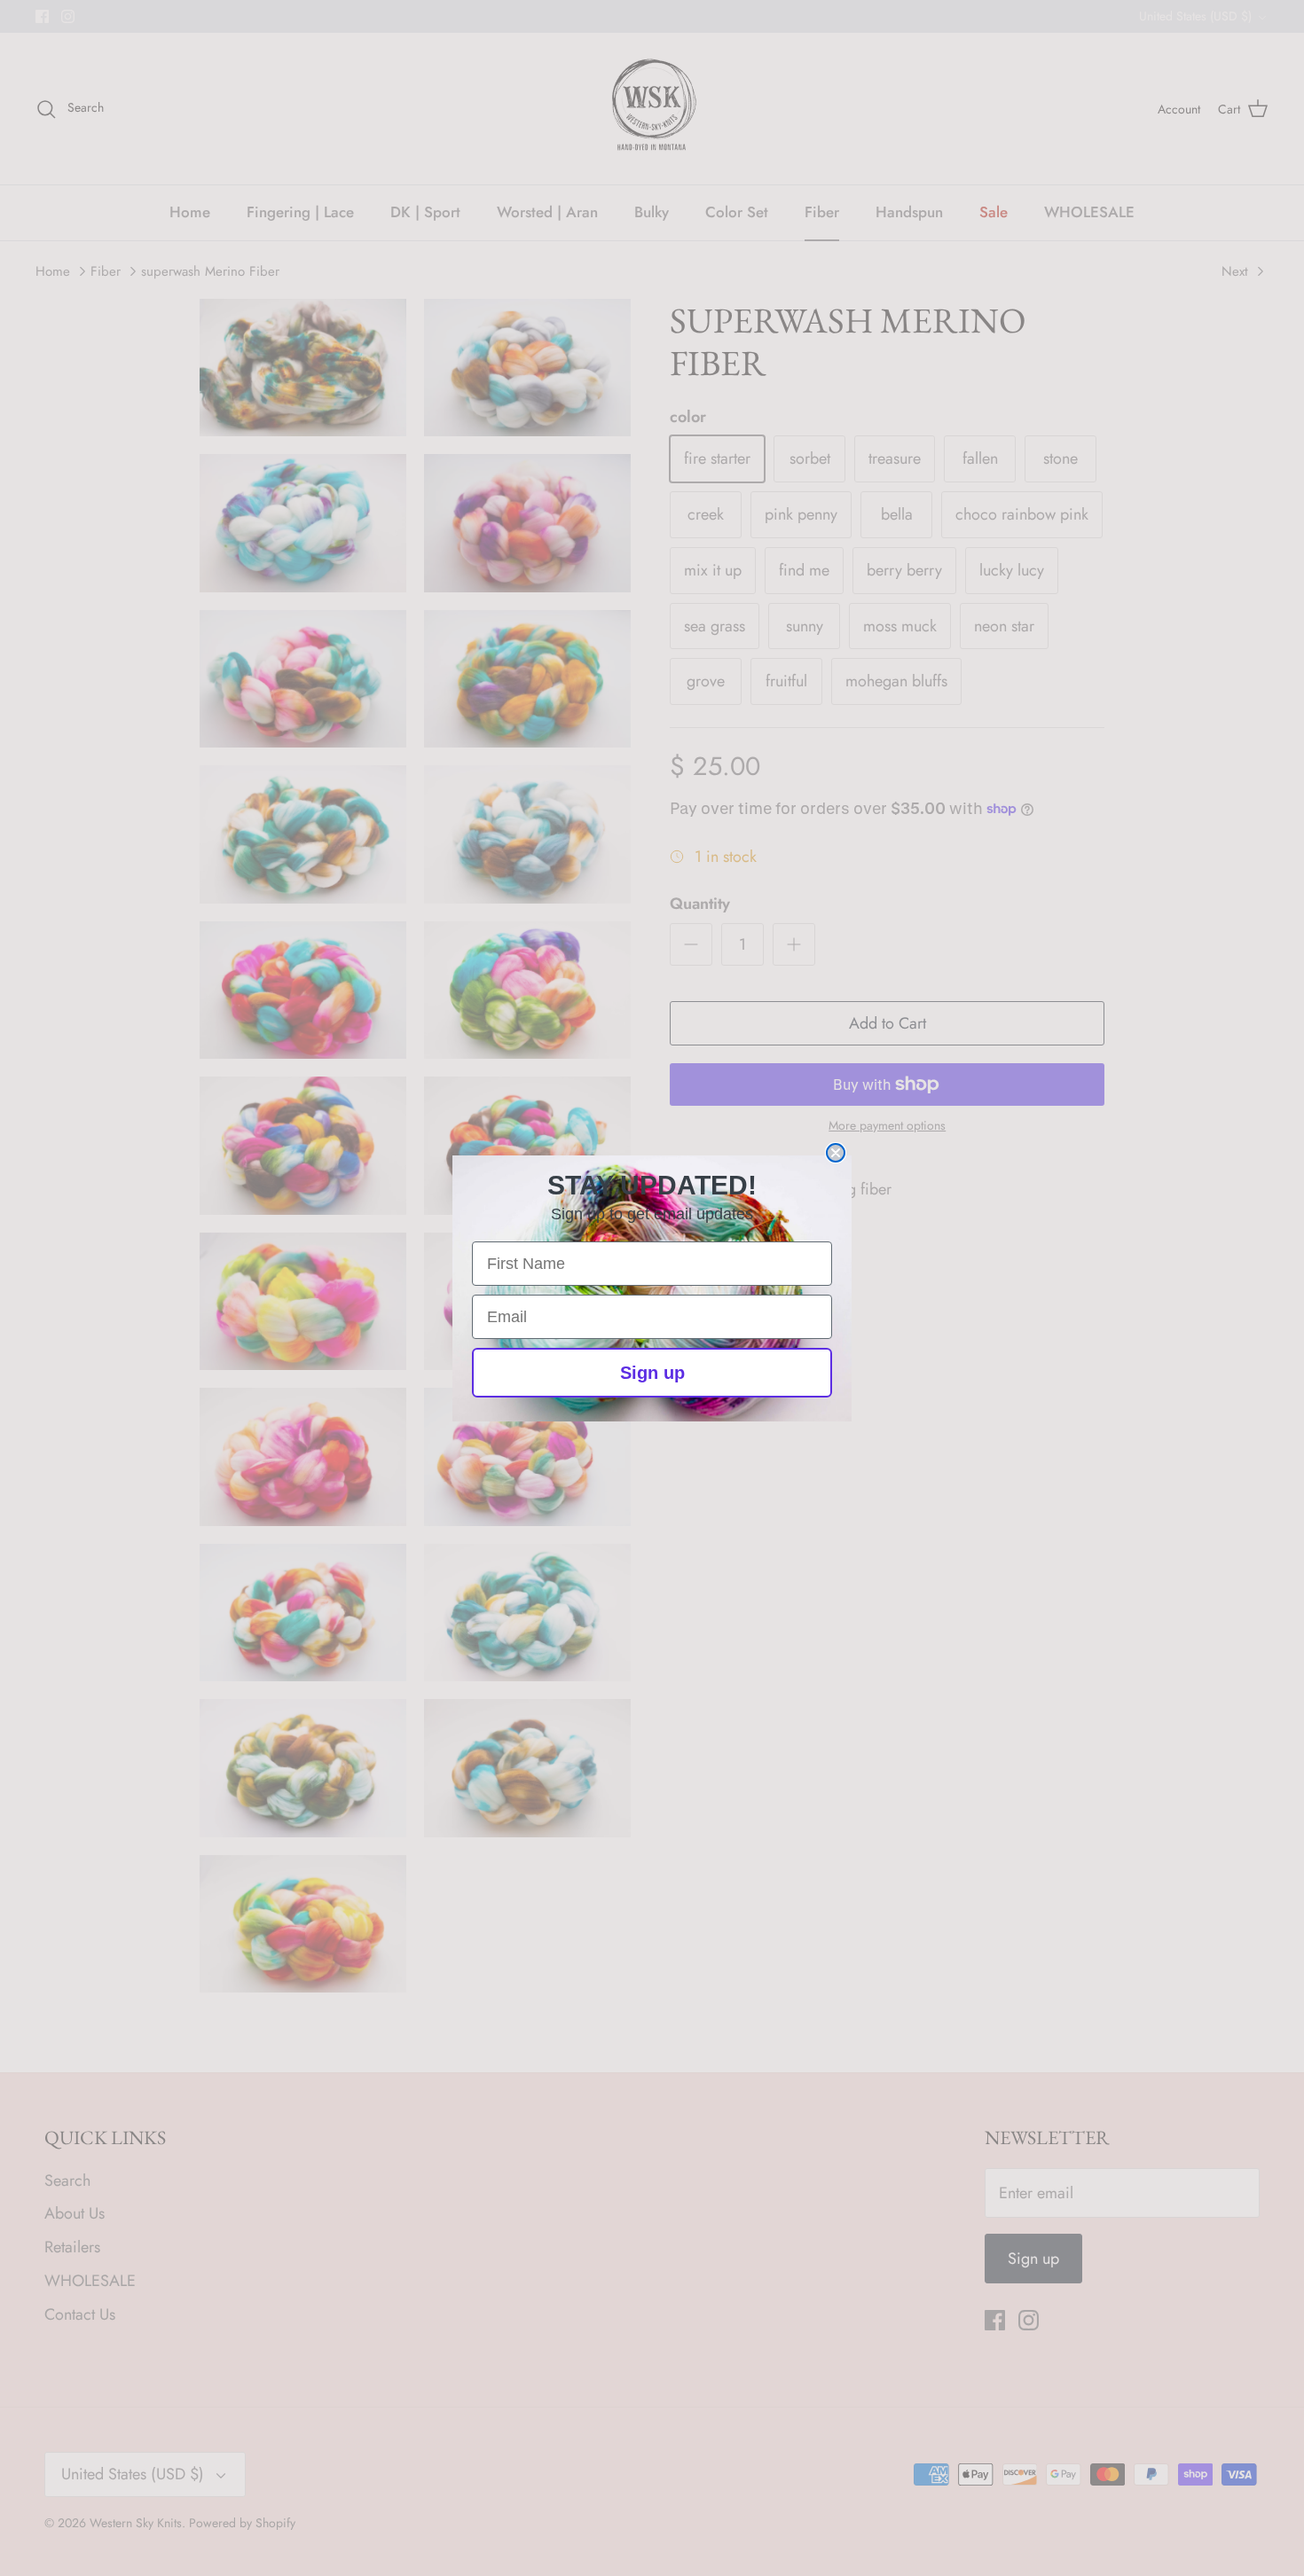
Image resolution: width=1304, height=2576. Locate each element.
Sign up (652, 1373)
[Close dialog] (836, 1153)
